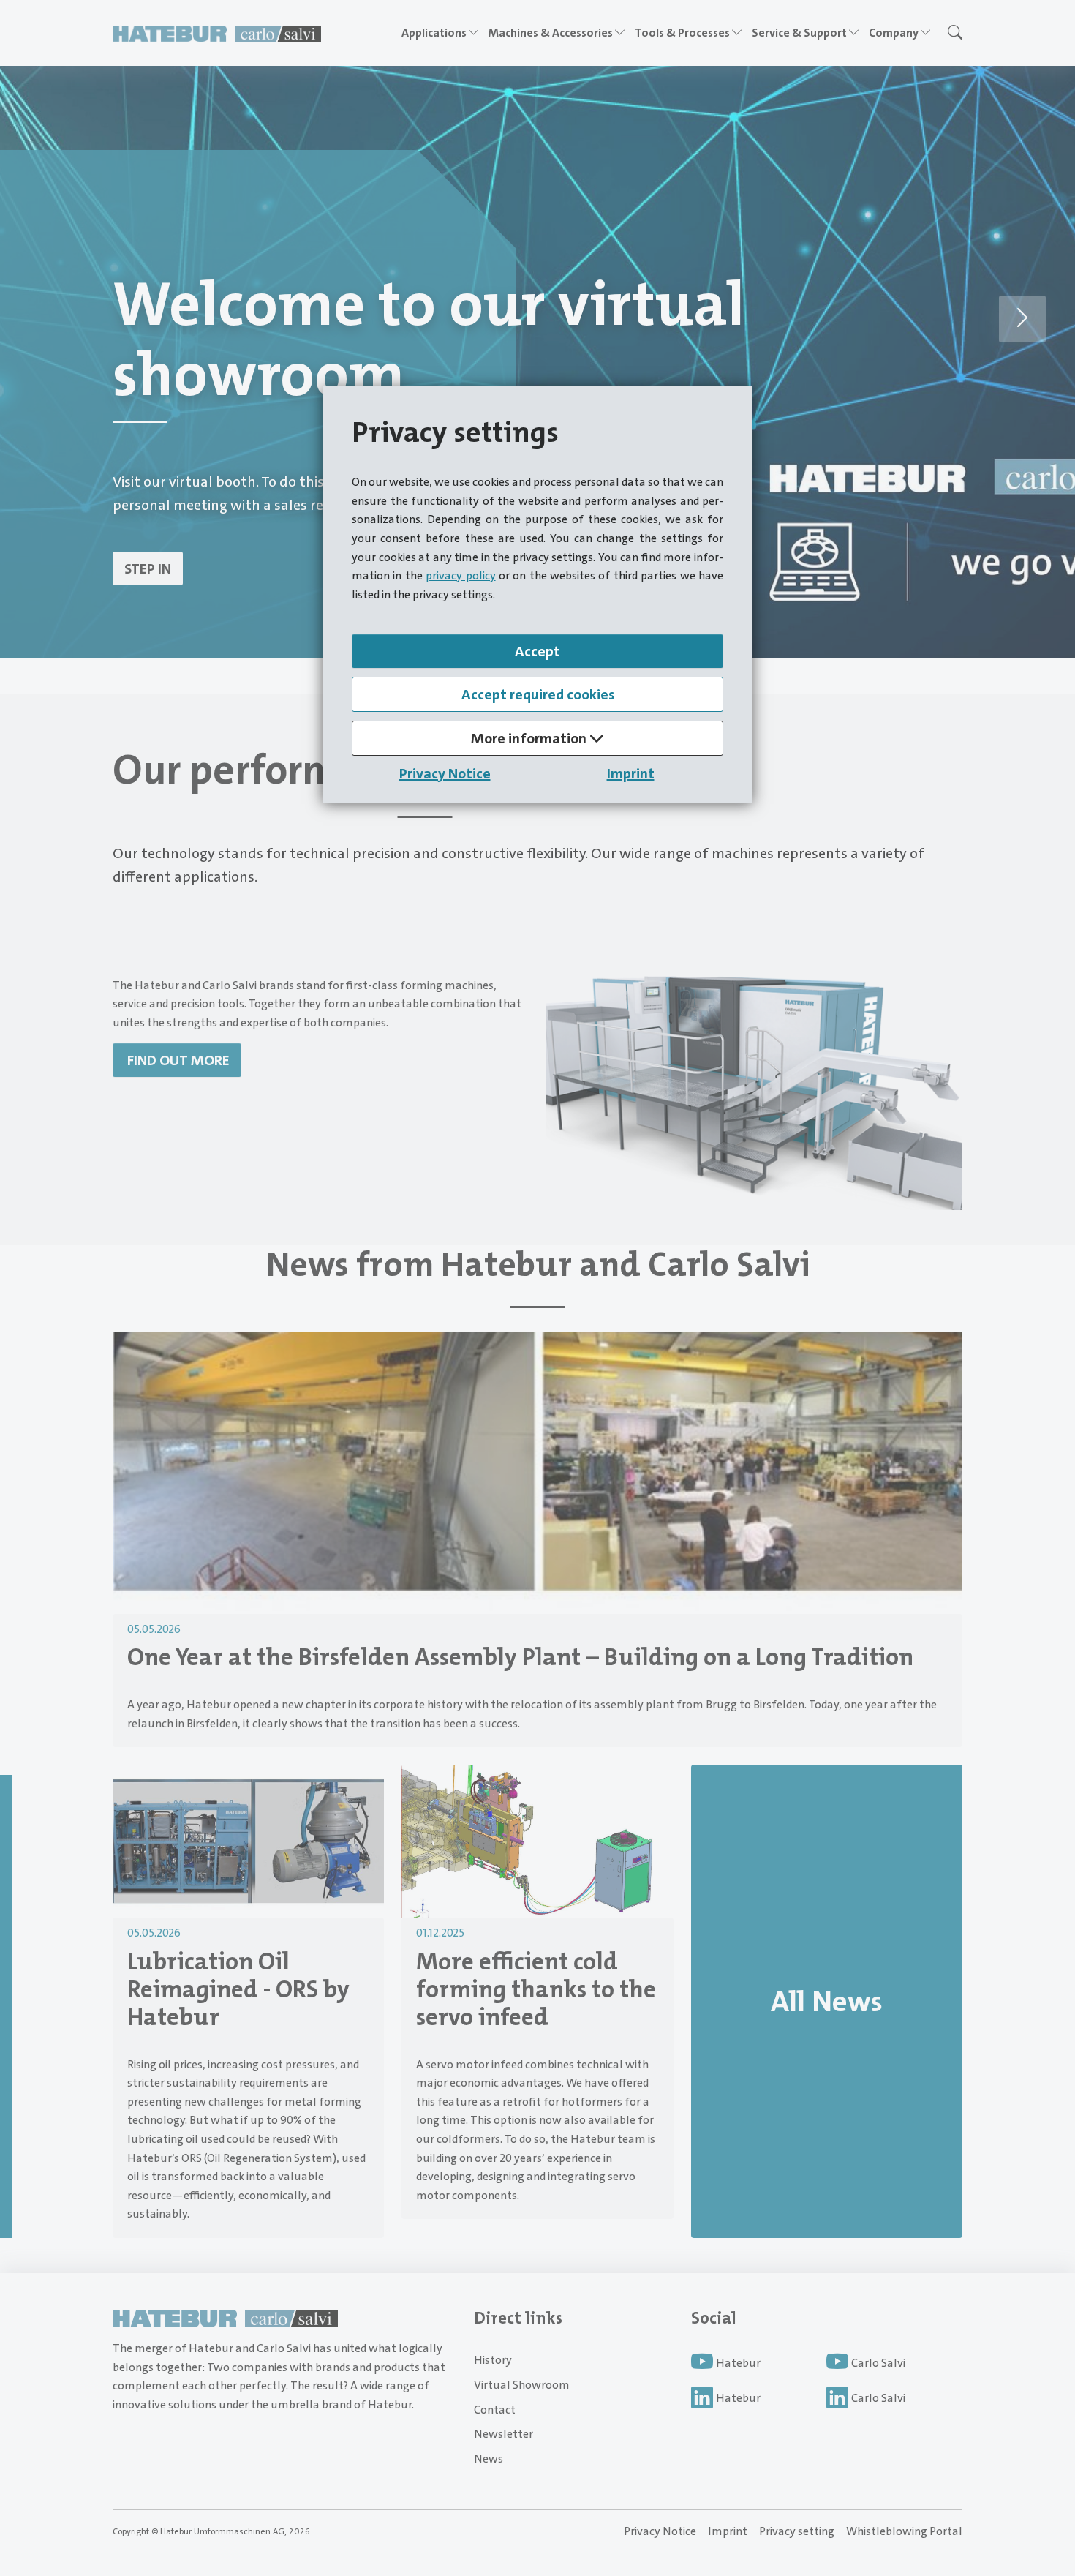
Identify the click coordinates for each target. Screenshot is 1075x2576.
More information (530, 738)
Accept (537, 651)
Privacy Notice (445, 773)
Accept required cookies (538, 694)
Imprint (631, 773)
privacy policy (460, 575)
